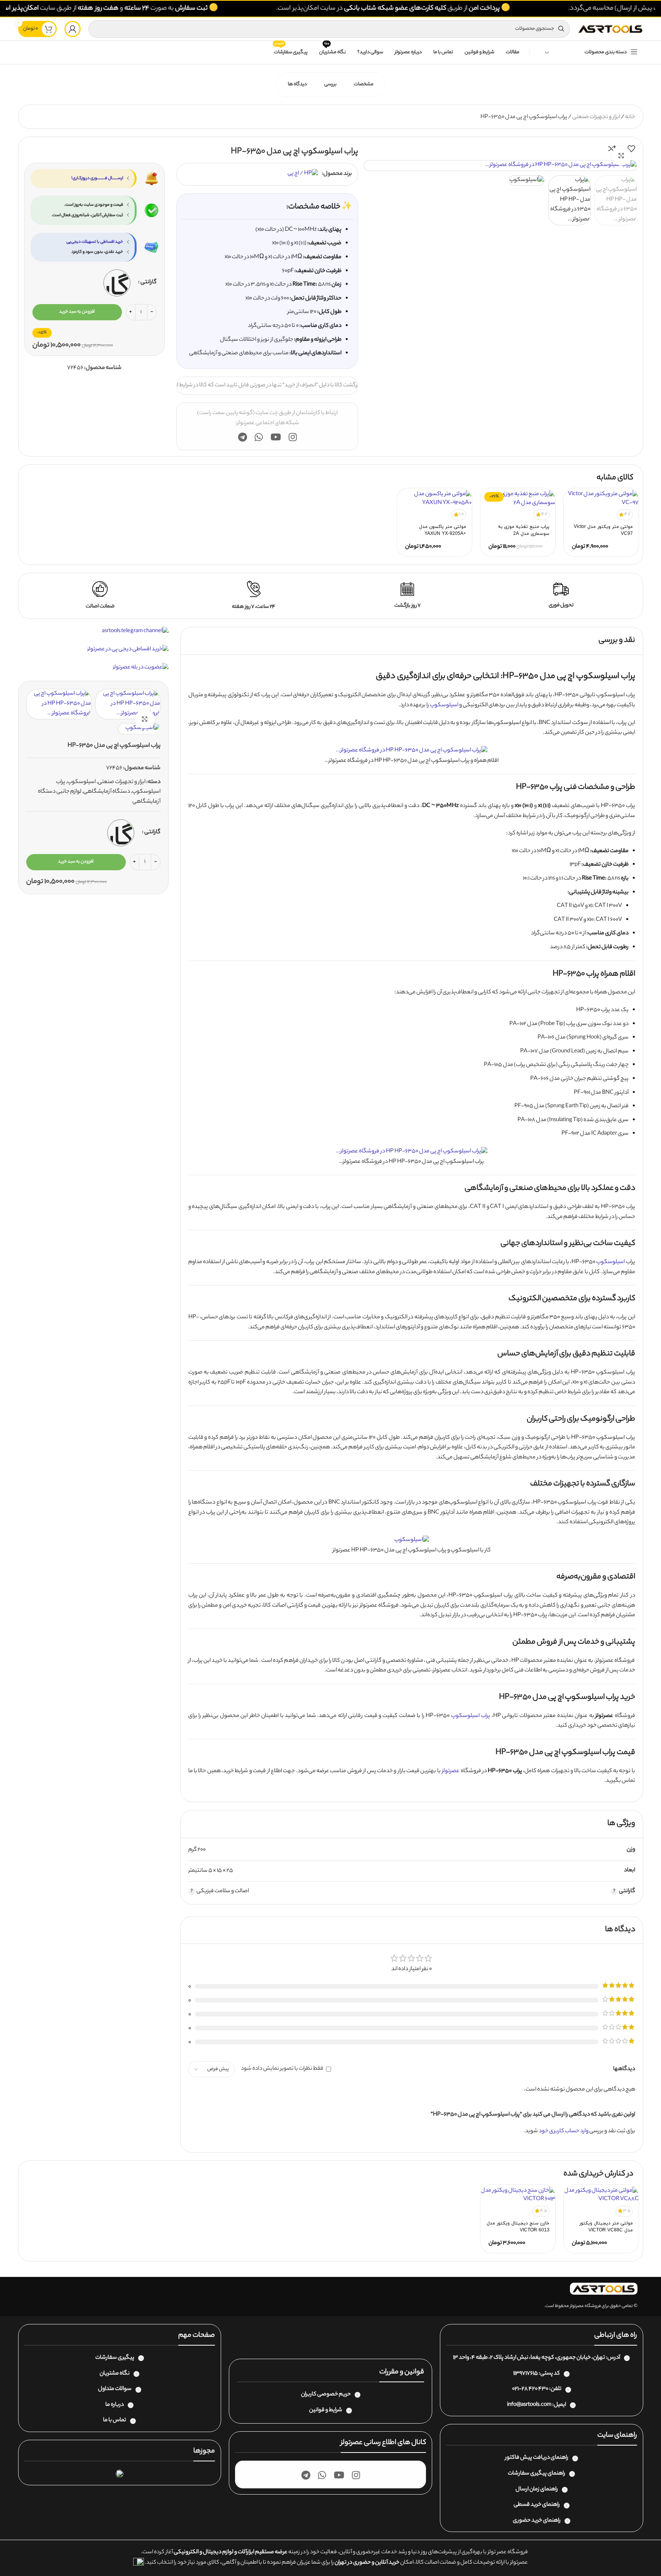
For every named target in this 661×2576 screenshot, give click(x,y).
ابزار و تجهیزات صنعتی (596, 117)
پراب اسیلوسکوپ (471, 1716)
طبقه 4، (479, 2358)
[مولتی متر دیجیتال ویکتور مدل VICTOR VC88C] (601, 2195)
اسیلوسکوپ (444, 705)
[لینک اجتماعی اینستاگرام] (293, 438)
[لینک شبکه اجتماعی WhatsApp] (259, 438)
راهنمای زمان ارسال (537, 2490)
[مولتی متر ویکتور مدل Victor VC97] (601, 499)
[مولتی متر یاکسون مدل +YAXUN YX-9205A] (434, 499)
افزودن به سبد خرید (77, 312)
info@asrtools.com (529, 2405)
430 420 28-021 (530, 2389)
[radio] (117, 283)
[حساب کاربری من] (73, 29)
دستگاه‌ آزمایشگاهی (107, 792)
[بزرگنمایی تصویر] (621, 156)
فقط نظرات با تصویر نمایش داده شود (282, 2069)
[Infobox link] (561, 596)
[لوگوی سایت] (610, 29)
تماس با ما (115, 2420)
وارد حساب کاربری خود (564, 2131)
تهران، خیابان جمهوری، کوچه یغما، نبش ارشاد (555, 2358)
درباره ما (115, 2405)
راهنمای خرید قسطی (537, 2505)
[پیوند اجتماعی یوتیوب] (276, 438)
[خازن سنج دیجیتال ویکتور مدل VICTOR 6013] (518, 2195)
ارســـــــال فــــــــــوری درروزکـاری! (97, 178)
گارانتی (149, 282)
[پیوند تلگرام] (243, 438)
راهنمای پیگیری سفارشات (537, 2474)
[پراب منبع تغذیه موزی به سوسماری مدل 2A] (518, 499)
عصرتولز (451, 1771)
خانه (630, 117)
